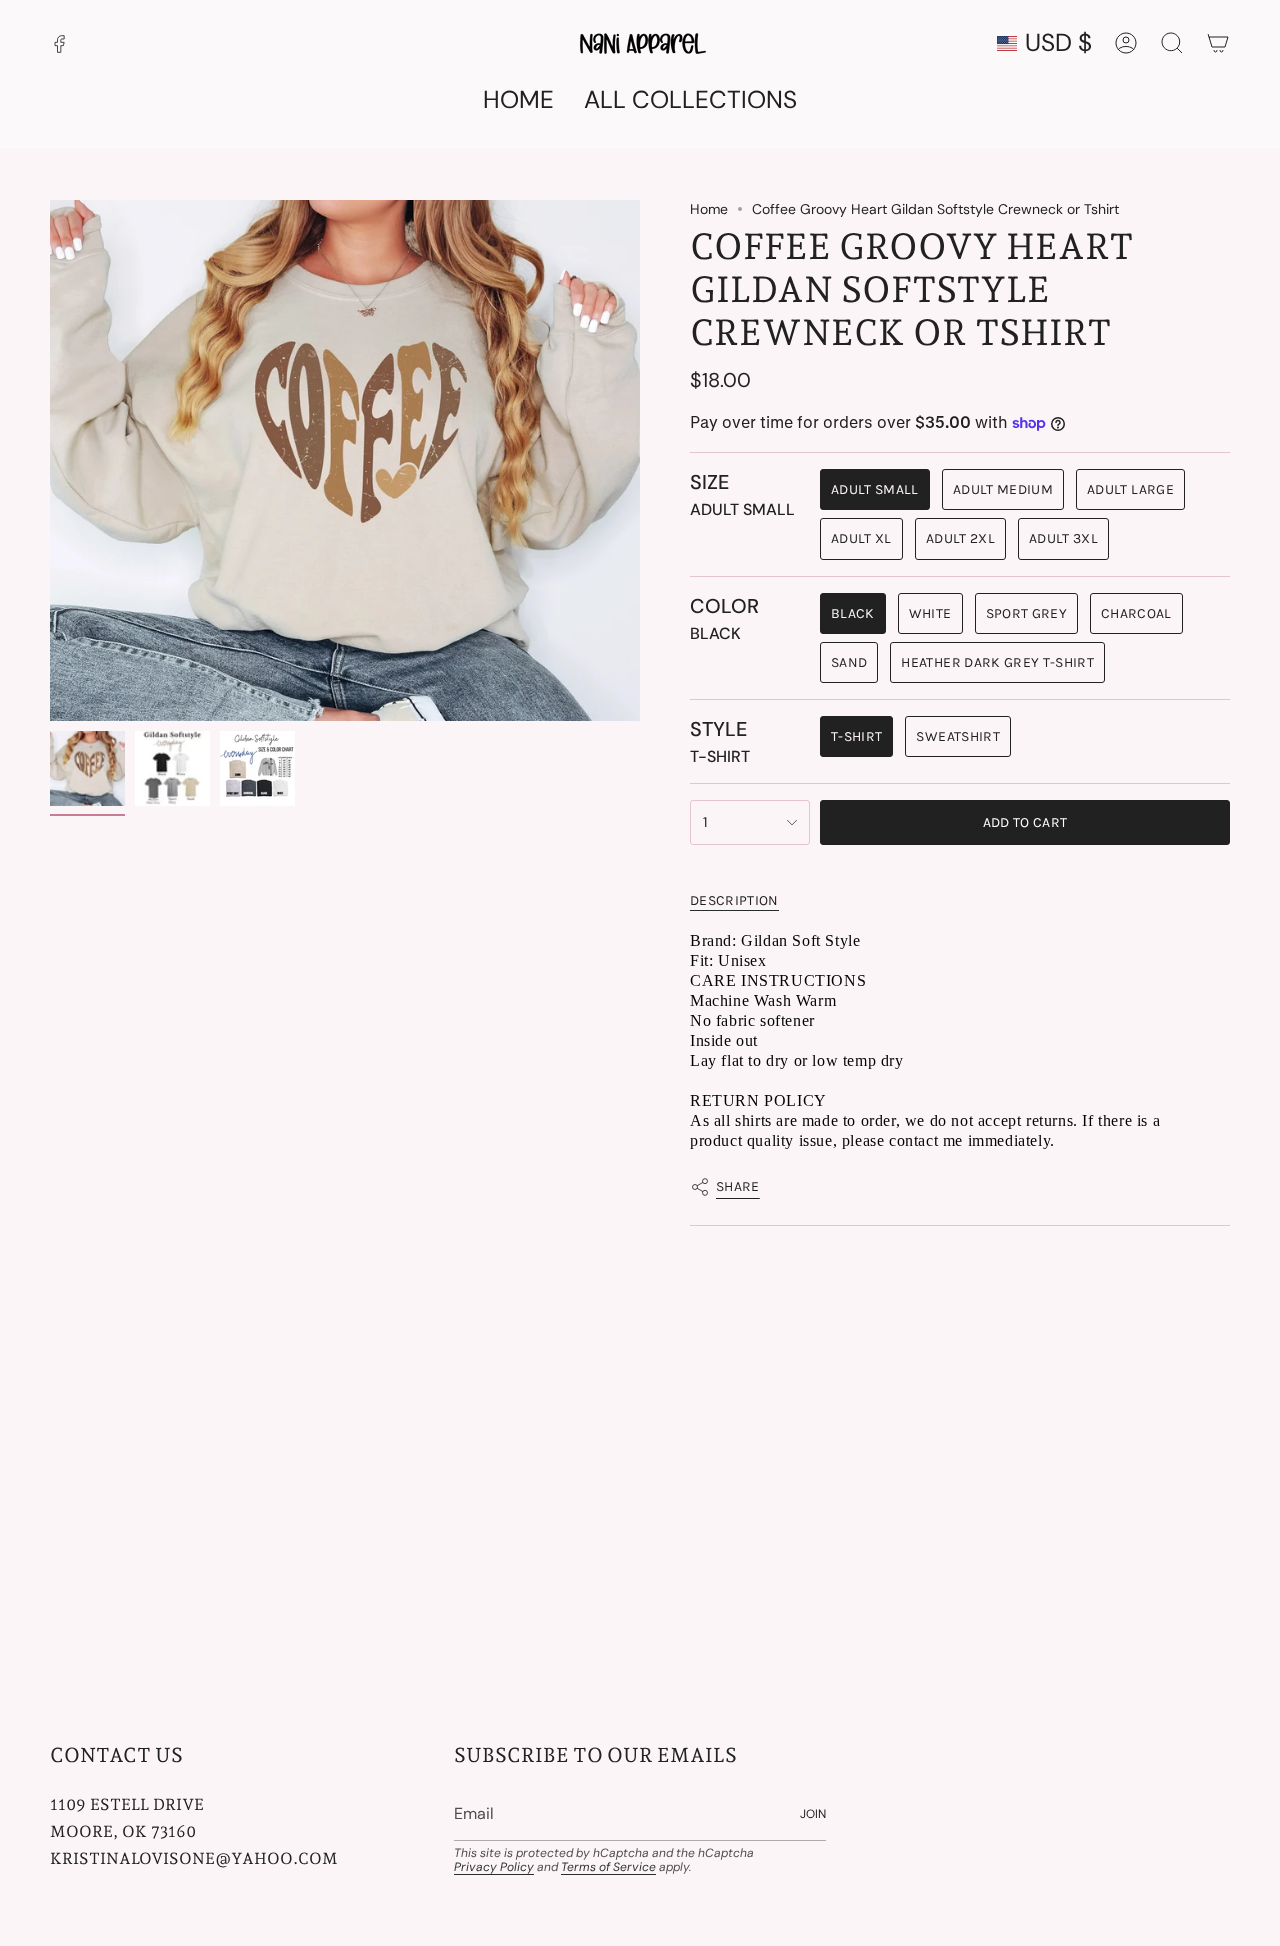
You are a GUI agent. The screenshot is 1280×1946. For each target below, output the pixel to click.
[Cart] (1218, 43)
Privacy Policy (494, 1867)
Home (709, 209)
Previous (50, 461)
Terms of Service (608, 1867)
